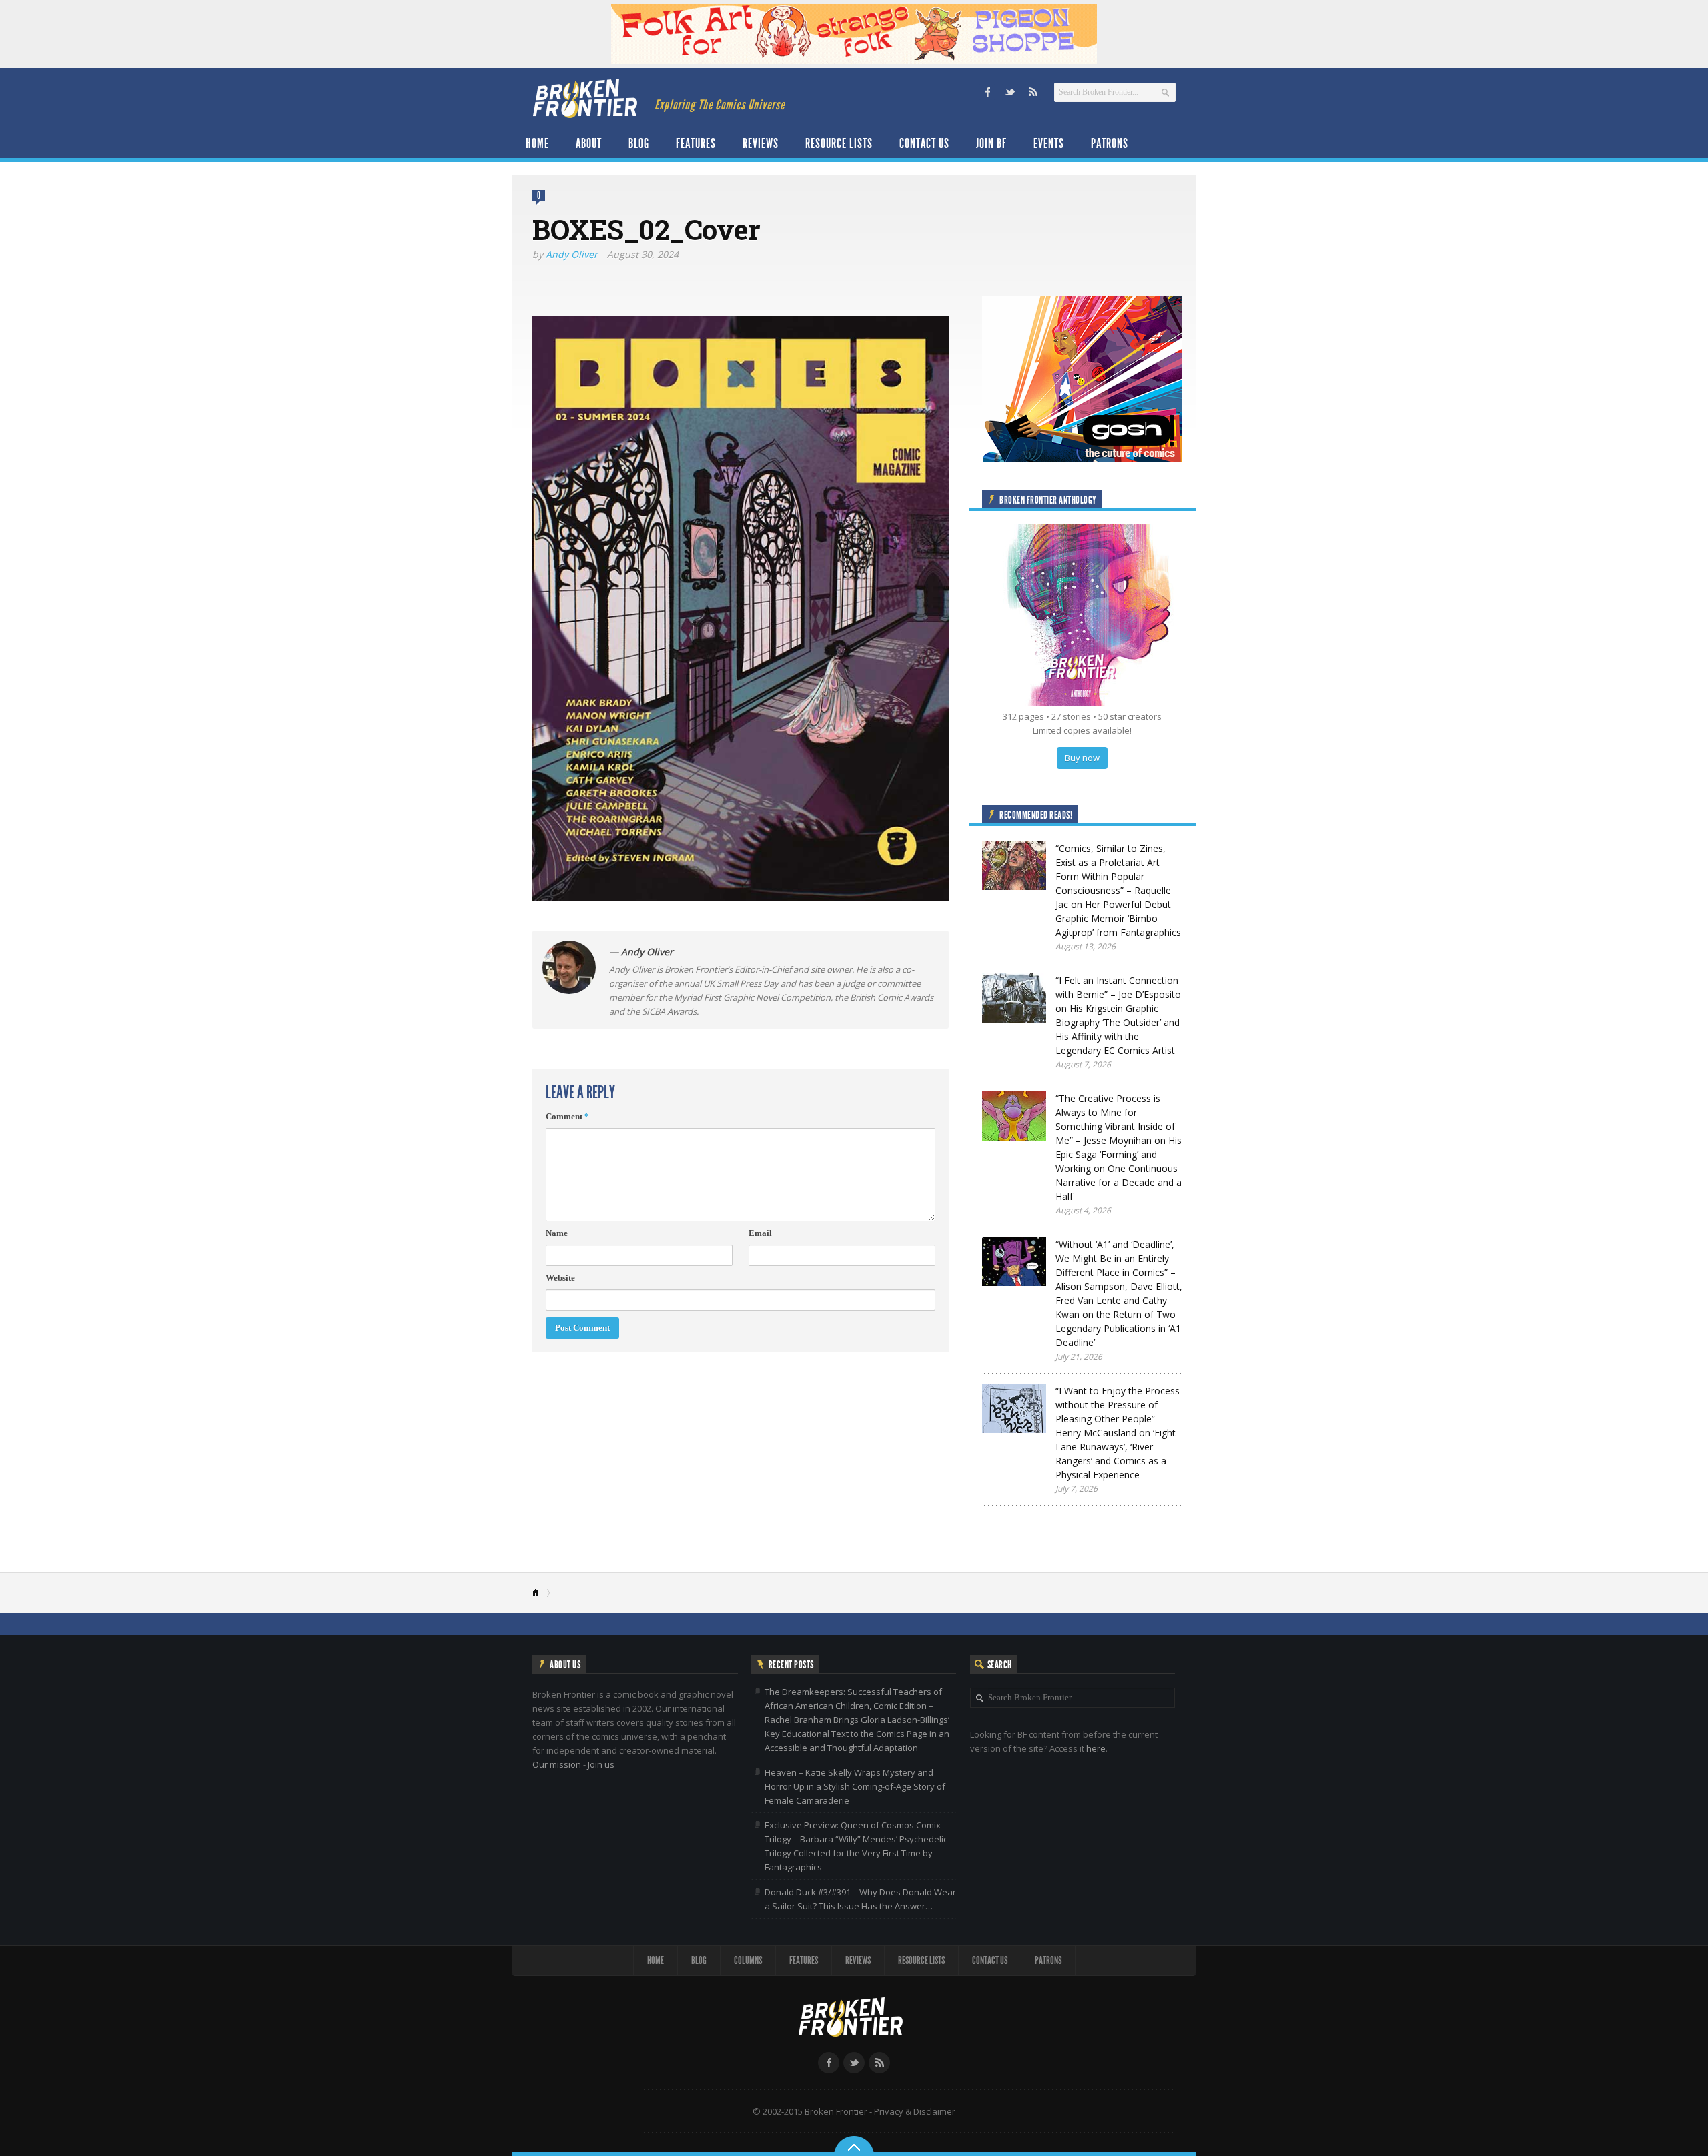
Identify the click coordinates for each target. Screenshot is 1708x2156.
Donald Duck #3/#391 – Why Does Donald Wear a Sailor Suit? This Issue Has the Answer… (860, 1899)
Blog (639, 143)
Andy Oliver (572, 254)
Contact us (924, 143)
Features (696, 143)
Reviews (761, 143)
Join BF (991, 143)
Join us (601, 1764)
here (1096, 1748)
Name (557, 1233)
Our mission (557, 1764)
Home (537, 143)
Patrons (1110, 143)
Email (760, 1233)
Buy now (1082, 758)
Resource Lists (839, 143)
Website (560, 1278)
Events (1049, 143)
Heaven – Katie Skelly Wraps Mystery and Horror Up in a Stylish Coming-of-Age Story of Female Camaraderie (855, 1786)
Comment (567, 1116)
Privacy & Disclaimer (915, 2111)
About (589, 143)
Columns (748, 1960)
